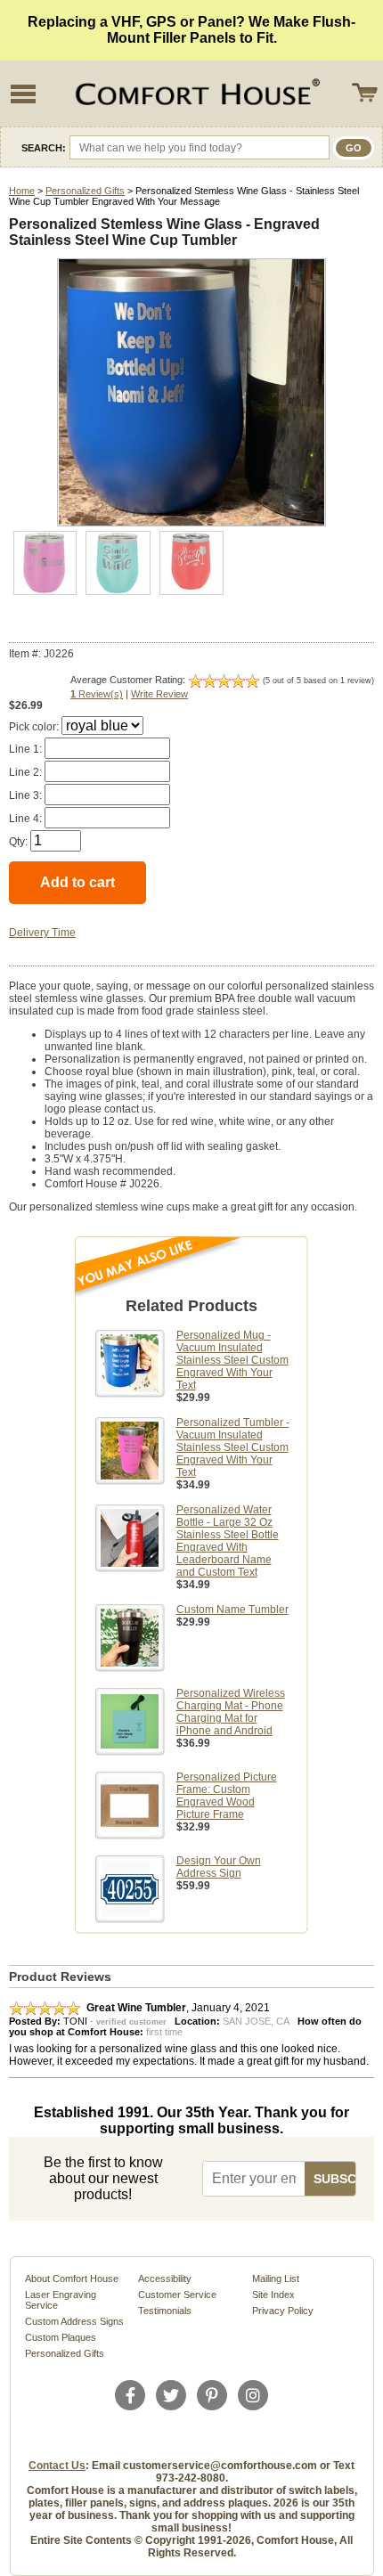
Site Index (273, 2295)
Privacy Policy (283, 2311)
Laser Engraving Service (61, 2300)
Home (22, 191)
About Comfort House (72, 2278)
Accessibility (165, 2278)
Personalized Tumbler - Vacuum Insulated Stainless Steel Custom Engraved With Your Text (233, 1447)
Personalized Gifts (85, 191)
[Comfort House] (195, 94)
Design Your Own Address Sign (219, 1867)
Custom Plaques (61, 2337)
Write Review (159, 694)
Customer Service (177, 2295)
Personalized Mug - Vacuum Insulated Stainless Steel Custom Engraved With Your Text (232, 1360)
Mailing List (276, 2278)
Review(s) (97, 694)
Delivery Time (42, 933)
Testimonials (165, 2311)
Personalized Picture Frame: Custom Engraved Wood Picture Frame (227, 1796)
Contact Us (57, 2466)
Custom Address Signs (74, 2321)
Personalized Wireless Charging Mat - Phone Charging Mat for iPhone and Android (231, 1712)
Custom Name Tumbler (232, 1610)
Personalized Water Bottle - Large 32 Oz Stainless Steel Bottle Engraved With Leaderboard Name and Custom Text (228, 1541)
